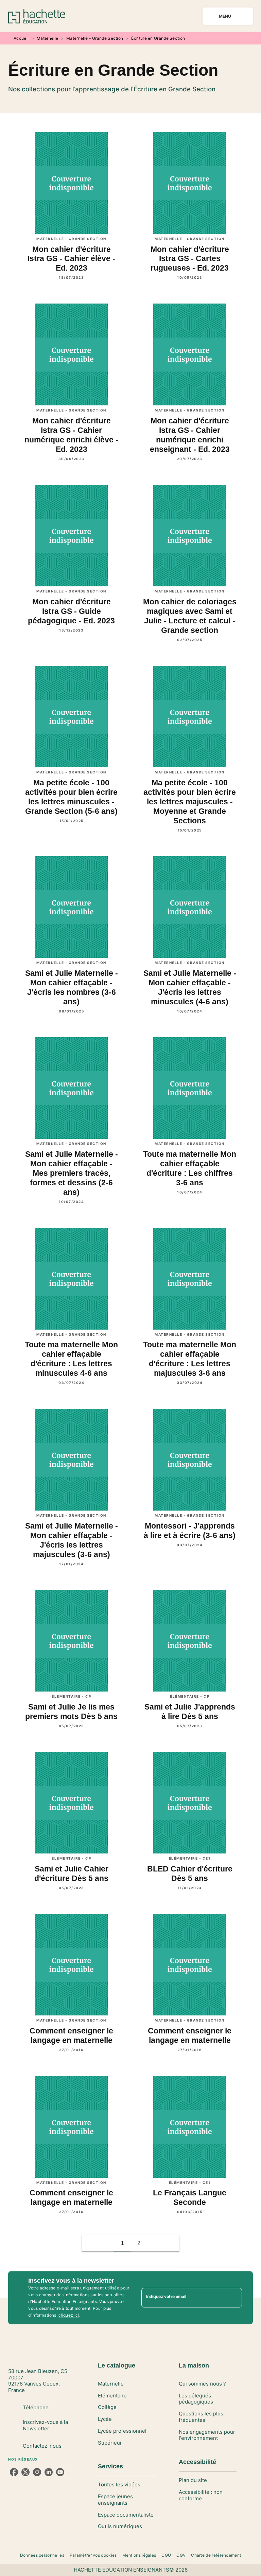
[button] (155, 2243)
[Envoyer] (234, 2298)
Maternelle (47, 38)
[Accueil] (37, 16)
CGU (166, 2555)
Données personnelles (42, 2555)
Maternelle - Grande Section (95, 38)
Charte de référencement (216, 2555)
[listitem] (14, 2472)
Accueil (21, 38)
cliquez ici (69, 2315)
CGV (181, 2555)
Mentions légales (139, 2555)
